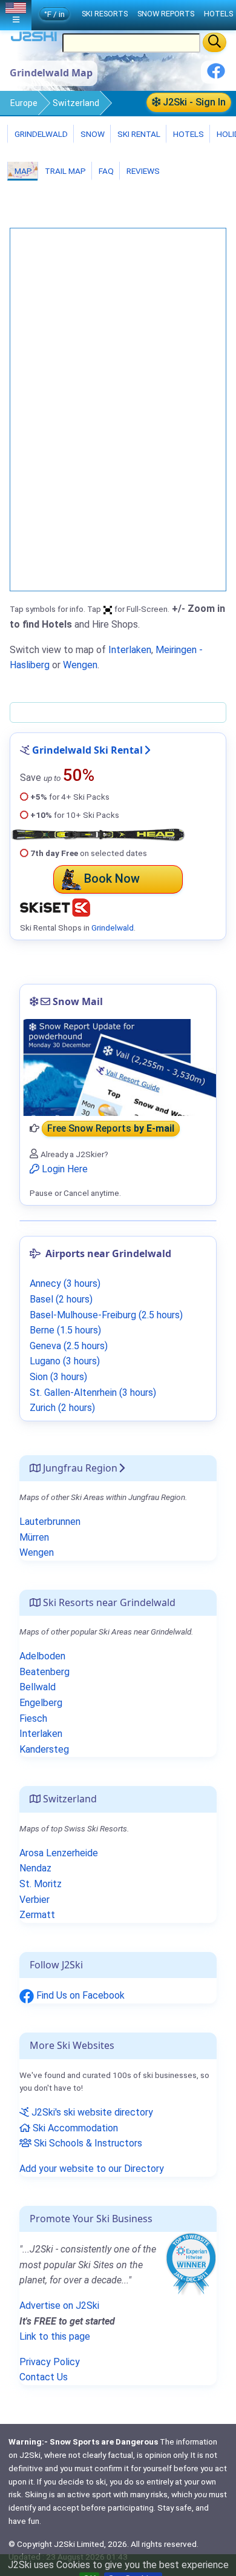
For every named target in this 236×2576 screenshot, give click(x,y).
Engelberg (41, 1703)
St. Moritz (41, 1884)
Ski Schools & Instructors (87, 2143)
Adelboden (42, 1656)
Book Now (112, 878)
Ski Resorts (105, 14)
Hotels (188, 134)
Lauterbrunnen (50, 1522)
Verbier (34, 1900)
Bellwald (38, 1687)
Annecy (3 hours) (65, 1283)
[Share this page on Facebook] (216, 75)
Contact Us (44, 2377)
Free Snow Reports (111, 1128)
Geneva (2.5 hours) (69, 1346)
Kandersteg (44, 1749)
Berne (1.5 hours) (65, 1330)
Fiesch (33, 1718)
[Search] (215, 42)
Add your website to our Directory (92, 2169)
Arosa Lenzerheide (59, 1853)
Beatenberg (44, 1672)
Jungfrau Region (79, 1468)
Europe (24, 103)
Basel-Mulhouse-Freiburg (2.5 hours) (106, 1315)
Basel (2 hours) (61, 1299)
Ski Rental (139, 134)
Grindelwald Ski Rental (87, 750)
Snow (92, 134)
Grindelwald (40, 134)
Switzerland (76, 103)
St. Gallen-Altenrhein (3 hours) (93, 1393)
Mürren (34, 1537)
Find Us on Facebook (79, 1995)
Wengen (80, 665)
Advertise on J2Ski (59, 2305)
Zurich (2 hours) (62, 1408)
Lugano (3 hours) (65, 1361)
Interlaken (130, 650)
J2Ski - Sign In (193, 102)
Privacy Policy (50, 2362)
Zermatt (37, 1915)
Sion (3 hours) (58, 1377)
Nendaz (35, 1868)
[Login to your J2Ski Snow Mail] (118, 1067)
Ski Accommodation (74, 2128)
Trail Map (64, 171)
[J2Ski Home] (34, 39)
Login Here (64, 1169)
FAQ (105, 171)
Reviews (142, 171)
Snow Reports (166, 14)
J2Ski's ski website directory (91, 2112)
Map (22, 171)
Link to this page (55, 2336)
